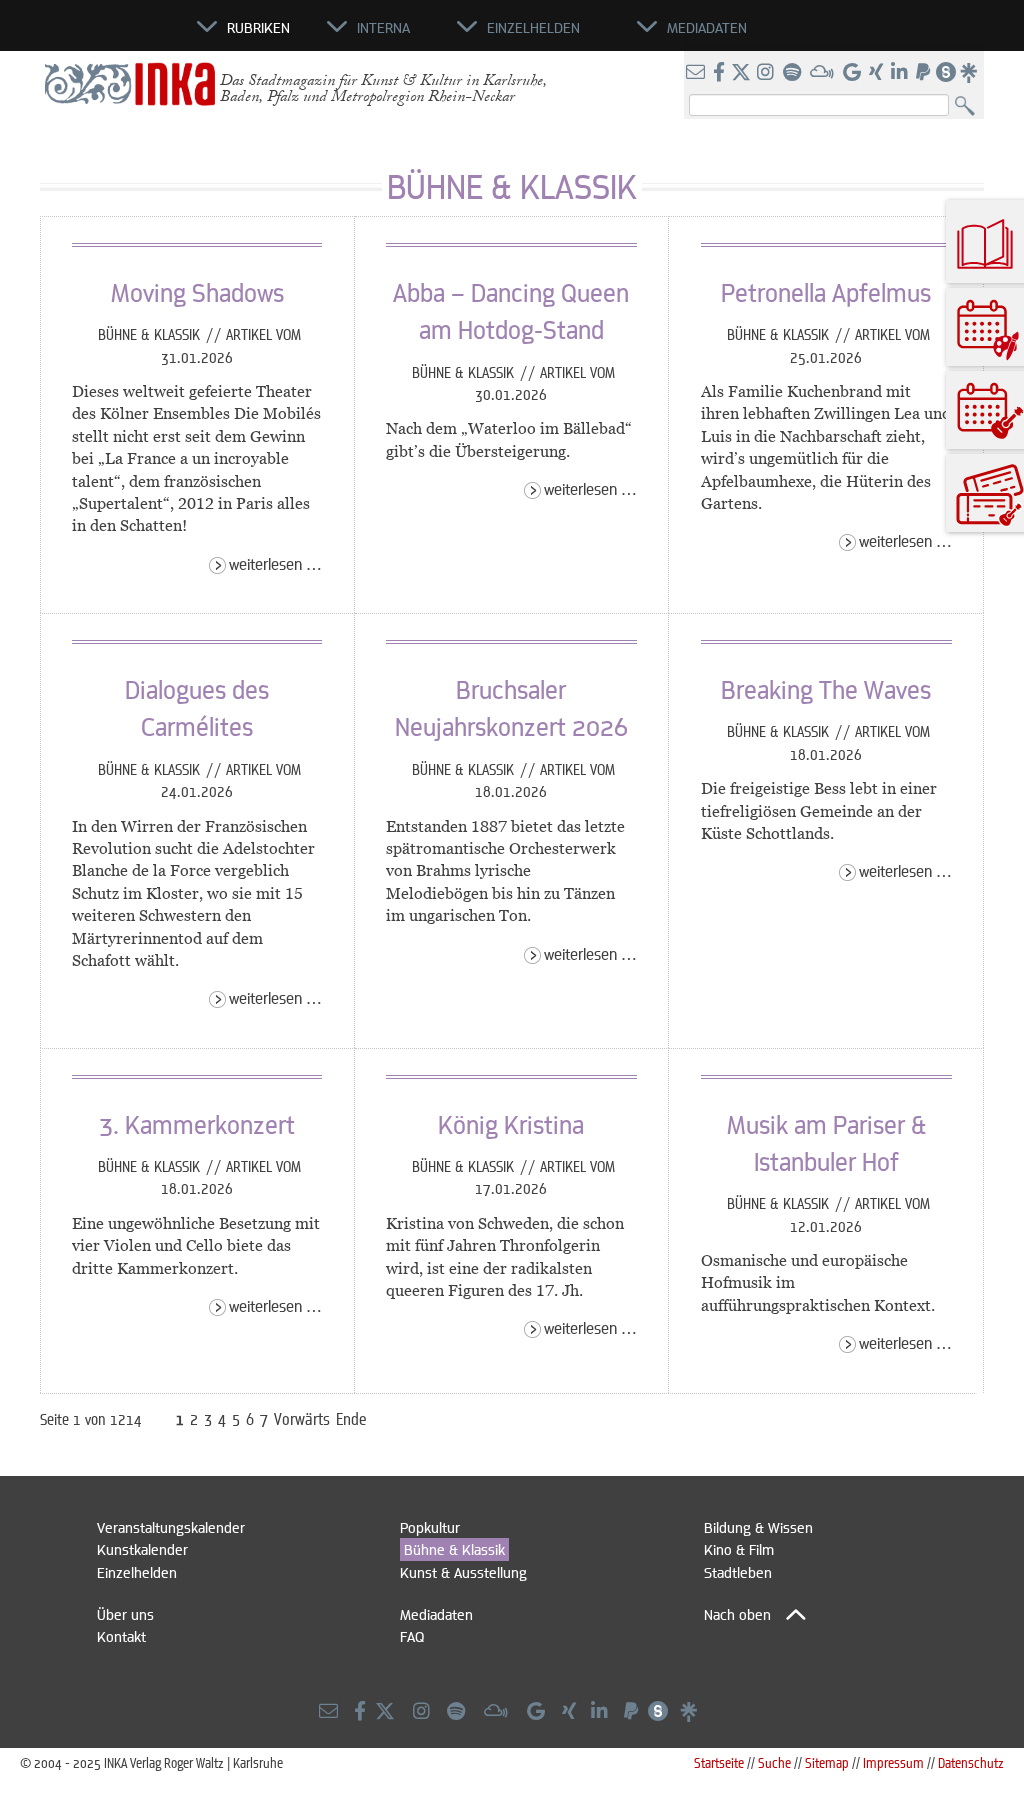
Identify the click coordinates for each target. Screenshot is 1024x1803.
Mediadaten (436, 1614)
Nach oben (737, 1614)
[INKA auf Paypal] (925, 73)
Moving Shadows (197, 292)
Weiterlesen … (275, 563)
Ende (351, 1419)
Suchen (969, 106)
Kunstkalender (142, 1549)
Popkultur (430, 1527)
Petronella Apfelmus (826, 292)
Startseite (719, 1762)
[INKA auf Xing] (878, 73)
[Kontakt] (697, 73)
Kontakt (121, 1636)
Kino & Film (739, 1549)
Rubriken (258, 27)
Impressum (893, 1762)
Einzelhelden (137, 1572)
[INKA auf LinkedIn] (901, 73)
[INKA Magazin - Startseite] (107, 36)
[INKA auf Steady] (946, 73)
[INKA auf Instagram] (767, 73)
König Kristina (511, 1124)
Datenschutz (971, 1762)
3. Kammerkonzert (197, 1124)
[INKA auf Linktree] (970, 73)
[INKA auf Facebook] (721, 73)
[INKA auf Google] (854, 73)
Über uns (125, 1614)
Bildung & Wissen (758, 1527)
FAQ (412, 1636)
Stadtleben (738, 1572)
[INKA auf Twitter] (741, 73)
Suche (774, 1762)
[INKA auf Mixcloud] (824, 73)
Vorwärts (302, 1419)
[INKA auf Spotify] (794, 73)
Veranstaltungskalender (171, 1527)
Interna (383, 27)
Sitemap (827, 1762)
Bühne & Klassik (151, 334)
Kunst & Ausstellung (463, 1572)
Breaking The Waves (826, 689)
